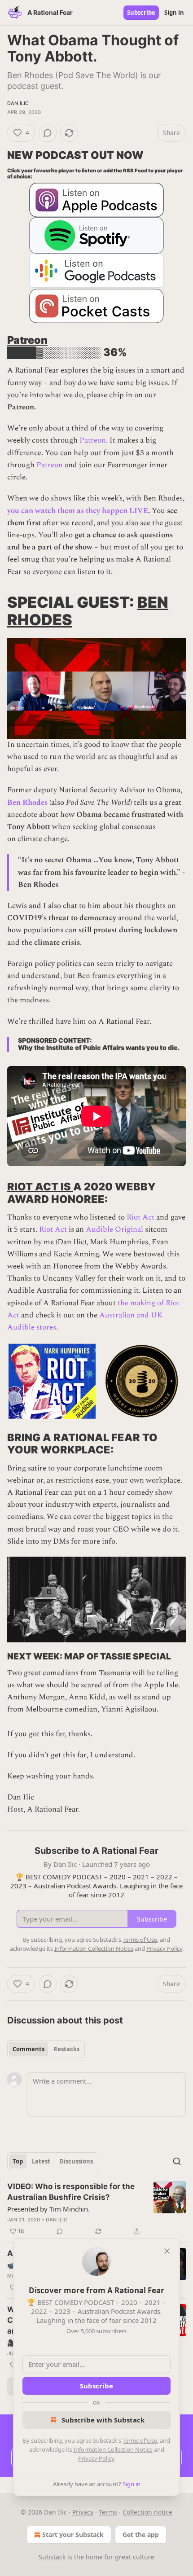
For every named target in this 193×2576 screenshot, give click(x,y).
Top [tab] (18, 2161)
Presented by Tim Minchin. (48, 2209)
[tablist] (46, 2049)
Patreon (27, 340)
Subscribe (141, 13)
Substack (52, 2557)
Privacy (83, 2512)
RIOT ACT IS (40, 1187)
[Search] (177, 2161)
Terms (108, 2512)
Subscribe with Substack (103, 2420)
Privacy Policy (96, 2458)
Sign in (174, 13)
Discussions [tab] (76, 2161)
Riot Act (140, 1217)
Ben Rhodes (27, 803)
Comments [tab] (29, 2049)
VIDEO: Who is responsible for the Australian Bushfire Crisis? (71, 2192)
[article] (96, 2209)
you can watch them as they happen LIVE (78, 511)
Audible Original (114, 1229)
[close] (167, 2251)
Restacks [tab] (66, 2049)
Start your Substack (73, 2534)
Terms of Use (140, 2440)
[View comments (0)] (48, 133)
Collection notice (147, 2512)
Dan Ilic (18, 103)
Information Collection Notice (113, 2449)
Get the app (141, 2534)
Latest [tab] (41, 2161)
